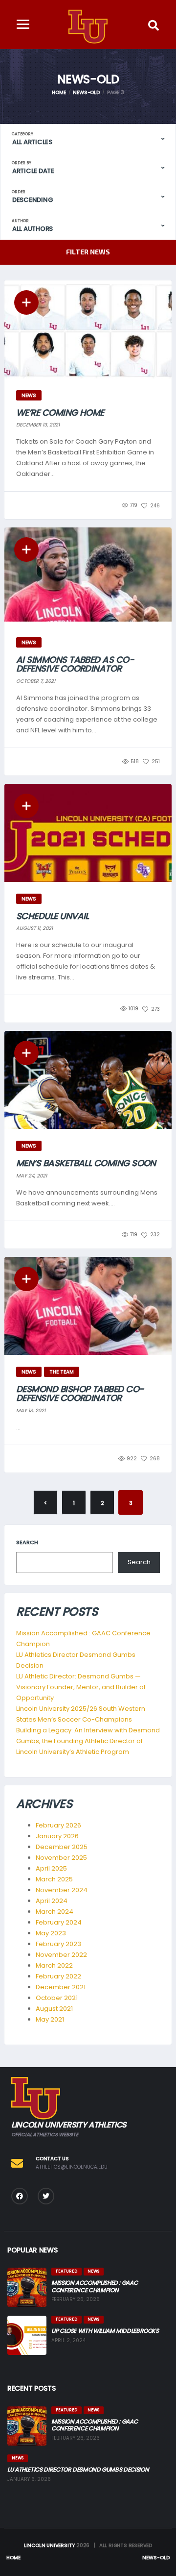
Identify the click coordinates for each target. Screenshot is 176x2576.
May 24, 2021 (32, 1176)
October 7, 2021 (36, 681)
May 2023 (51, 1933)
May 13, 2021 (31, 1411)
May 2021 (50, 2019)
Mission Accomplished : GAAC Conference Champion (94, 2286)
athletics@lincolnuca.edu (72, 2167)
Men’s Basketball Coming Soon (86, 1163)
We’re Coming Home (60, 413)
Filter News (88, 252)
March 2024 (55, 1912)
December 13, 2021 (38, 425)
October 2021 (57, 1998)
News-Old (156, 2558)
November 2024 (62, 1890)
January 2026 (57, 1836)
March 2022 (54, 1965)
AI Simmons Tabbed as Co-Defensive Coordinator (75, 664)
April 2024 (52, 1901)
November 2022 (61, 1955)
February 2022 (58, 1976)
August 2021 (54, 2009)
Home (13, 2558)
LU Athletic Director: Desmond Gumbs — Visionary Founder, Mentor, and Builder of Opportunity (81, 1687)
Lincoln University (49, 2545)
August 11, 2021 (34, 928)
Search (27, 1542)
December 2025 (62, 1847)
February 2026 (58, 1825)
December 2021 (61, 1987)
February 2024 (59, 1922)
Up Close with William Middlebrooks (105, 2331)
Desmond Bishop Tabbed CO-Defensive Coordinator (80, 1393)
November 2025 (61, 1858)
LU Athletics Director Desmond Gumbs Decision (78, 2469)
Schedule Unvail (53, 916)
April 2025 (51, 1868)
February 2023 (58, 1944)
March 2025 (54, 1879)
